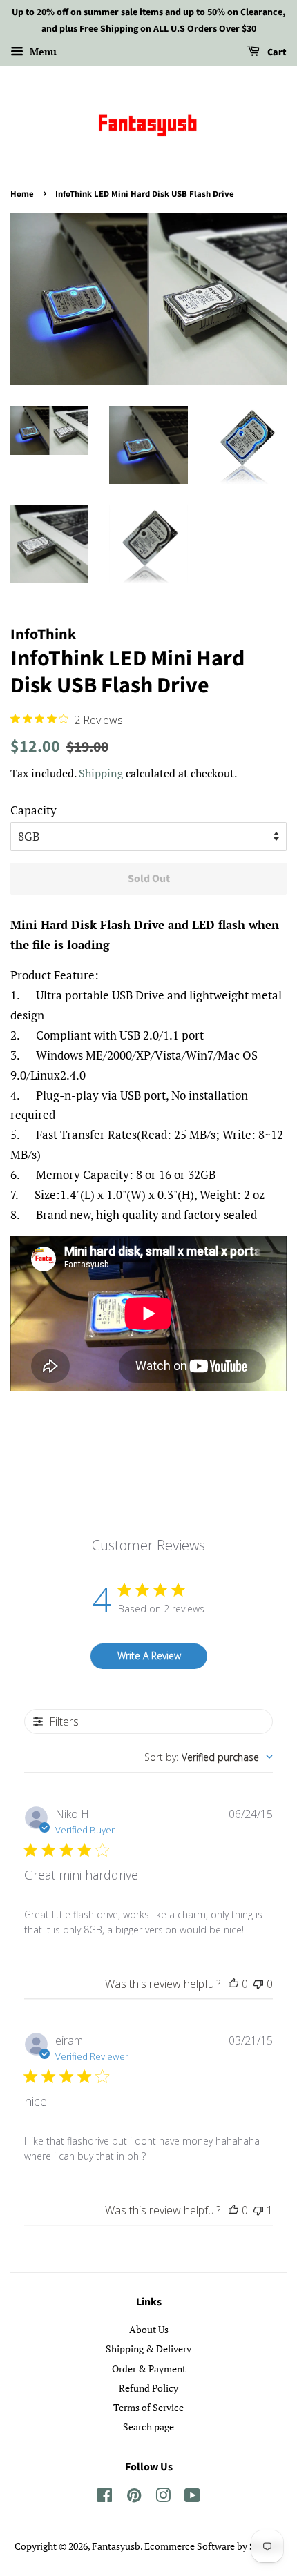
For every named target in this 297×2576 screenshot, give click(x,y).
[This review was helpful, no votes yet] (233, 1984)
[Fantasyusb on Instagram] (163, 2498)
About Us (149, 2329)
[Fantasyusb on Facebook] (105, 2498)
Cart (276, 52)
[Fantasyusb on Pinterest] (134, 2498)
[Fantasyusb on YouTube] (192, 2498)
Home (22, 194)
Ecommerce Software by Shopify (213, 2546)
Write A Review (149, 1656)
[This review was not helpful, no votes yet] (258, 1984)
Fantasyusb (116, 2546)
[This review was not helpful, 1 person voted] (258, 2210)
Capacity (33, 810)
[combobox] (209, 1757)
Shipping (101, 773)
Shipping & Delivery (148, 2349)
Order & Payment (149, 2369)
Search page (148, 2427)
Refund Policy (148, 2388)
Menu (42, 51)
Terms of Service (148, 2407)
